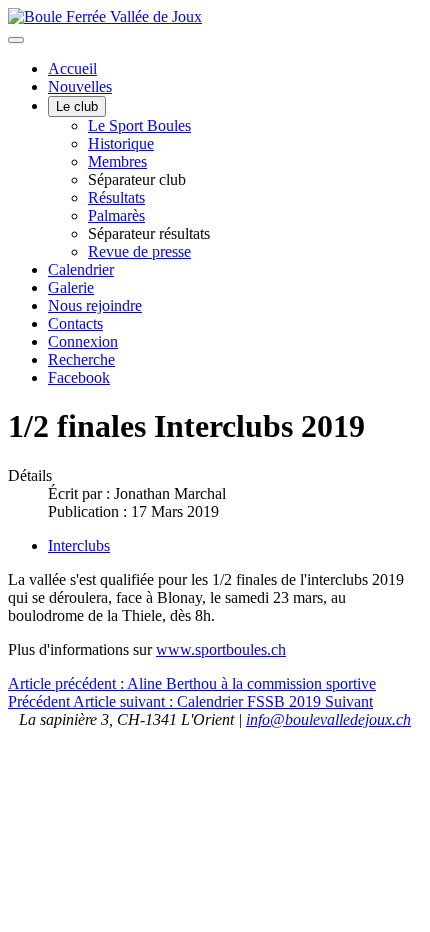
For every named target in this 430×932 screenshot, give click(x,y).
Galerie (71, 287)
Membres (117, 161)
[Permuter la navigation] (16, 40)
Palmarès (116, 215)
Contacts (75, 323)
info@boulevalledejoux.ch (328, 719)
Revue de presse (139, 251)
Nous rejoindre (95, 305)
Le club (77, 106)
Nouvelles (80, 86)
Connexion (83, 341)
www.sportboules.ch (221, 649)
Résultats (116, 197)
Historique (121, 143)
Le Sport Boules (139, 125)
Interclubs (79, 545)
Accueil (72, 68)
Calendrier (81, 269)
